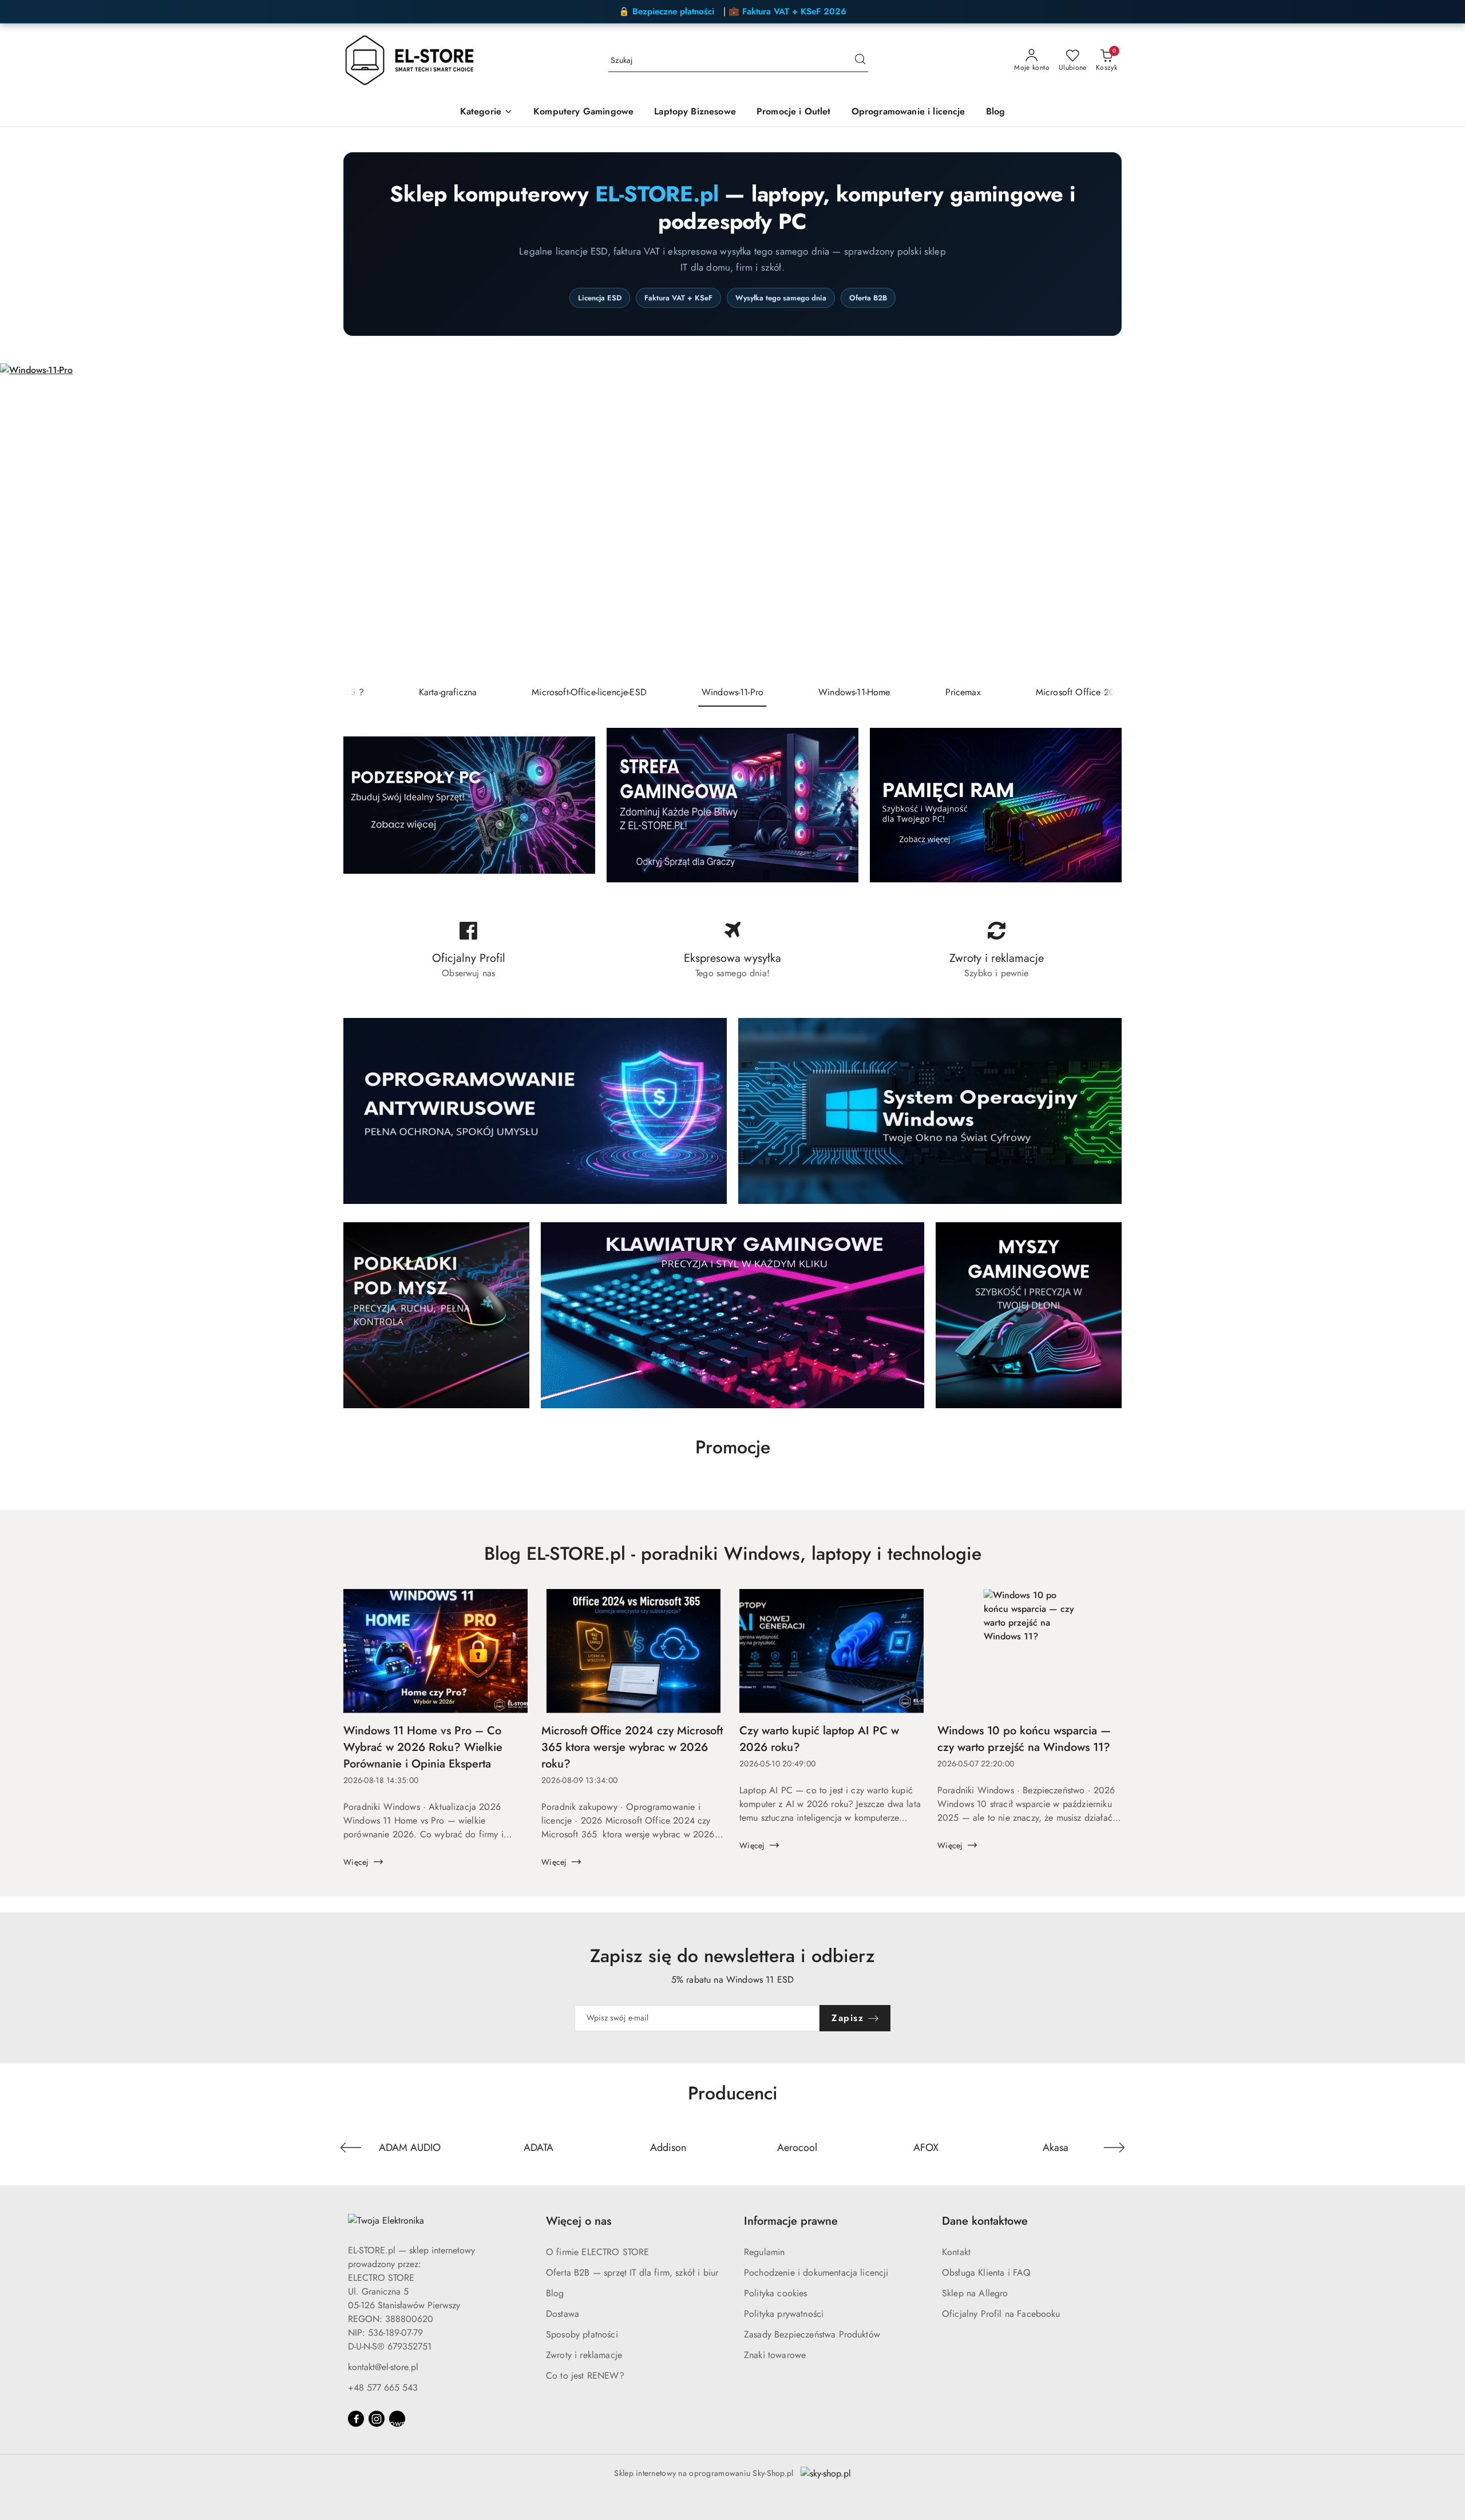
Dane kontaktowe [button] (985, 2221)
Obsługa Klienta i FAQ (986, 2273)
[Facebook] (356, 2419)
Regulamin (764, 2252)
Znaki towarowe (775, 2355)
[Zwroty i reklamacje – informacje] (997, 950)
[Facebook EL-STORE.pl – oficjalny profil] (468, 950)
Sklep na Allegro (975, 2293)
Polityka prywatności (784, 2314)
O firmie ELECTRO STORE (598, 2252)
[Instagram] (377, 2419)
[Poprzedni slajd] (25, 521)
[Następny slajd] (1440, 521)
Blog (555, 2293)
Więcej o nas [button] (579, 2221)
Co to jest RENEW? (585, 2376)
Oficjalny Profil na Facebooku (1001, 2314)
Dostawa (563, 2314)
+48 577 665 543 (383, 2388)
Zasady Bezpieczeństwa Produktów (812, 2334)
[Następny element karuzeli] (1114, 2147)
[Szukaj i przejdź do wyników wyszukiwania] (860, 61)
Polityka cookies (776, 2293)
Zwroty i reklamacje (584, 2355)
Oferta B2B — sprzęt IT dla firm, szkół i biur (632, 2273)
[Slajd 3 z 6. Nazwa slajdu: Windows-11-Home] (732, 521)
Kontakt (956, 2252)
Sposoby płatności (582, 2334)
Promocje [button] (733, 1447)
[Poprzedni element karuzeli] (351, 2147)
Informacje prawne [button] (791, 2221)
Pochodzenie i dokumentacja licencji (816, 2273)
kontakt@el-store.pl (383, 2367)
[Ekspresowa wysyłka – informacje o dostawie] (732, 950)
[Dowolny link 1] (397, 2419)
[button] (486, 112)
